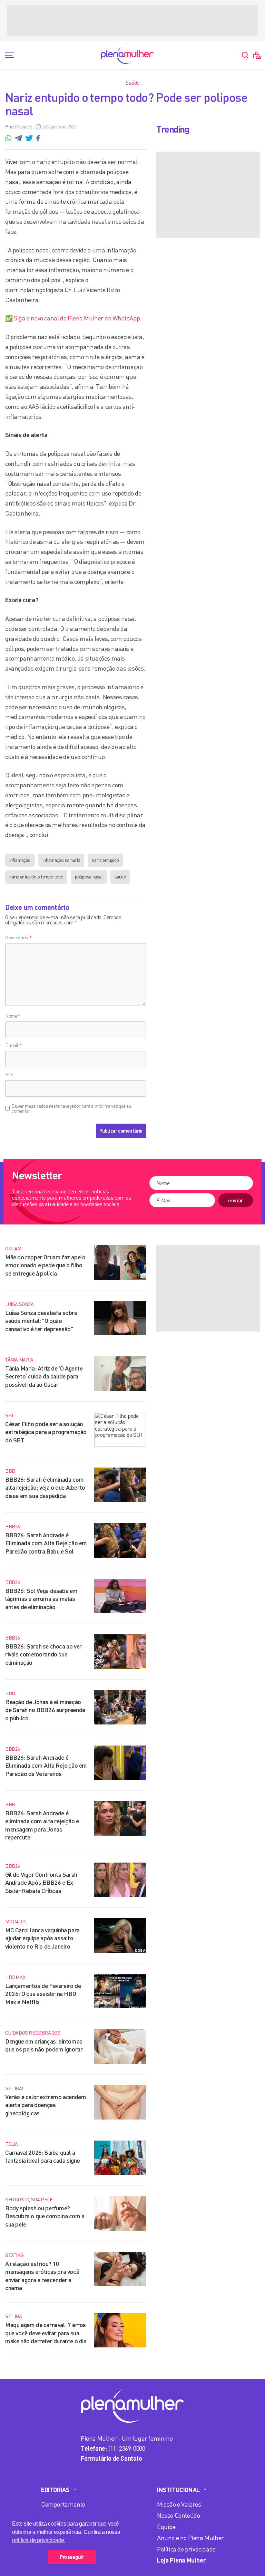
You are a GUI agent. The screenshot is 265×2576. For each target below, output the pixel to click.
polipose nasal (89, 877)
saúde (120, 877)
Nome (13, 1016)
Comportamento (63, 2504)
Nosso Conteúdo (178, 2515)
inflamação (20, 860)
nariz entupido (105, 860)
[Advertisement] (132, 21)
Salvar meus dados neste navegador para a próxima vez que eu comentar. (71, 1108)
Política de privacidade (186, 2549)
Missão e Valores (179, 2504)
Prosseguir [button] (72, 2557)
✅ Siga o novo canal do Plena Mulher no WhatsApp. (73, 318)
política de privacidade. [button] (39, 2540)
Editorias (55, 2490)
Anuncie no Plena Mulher (190, 2538)
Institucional (178, 2490)
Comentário (18, 937)
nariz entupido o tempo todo (36, 877)
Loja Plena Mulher (181, 2560)
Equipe (166, 2527)
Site (9, 1074)
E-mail (13, 1045)
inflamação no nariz (61, 860)
